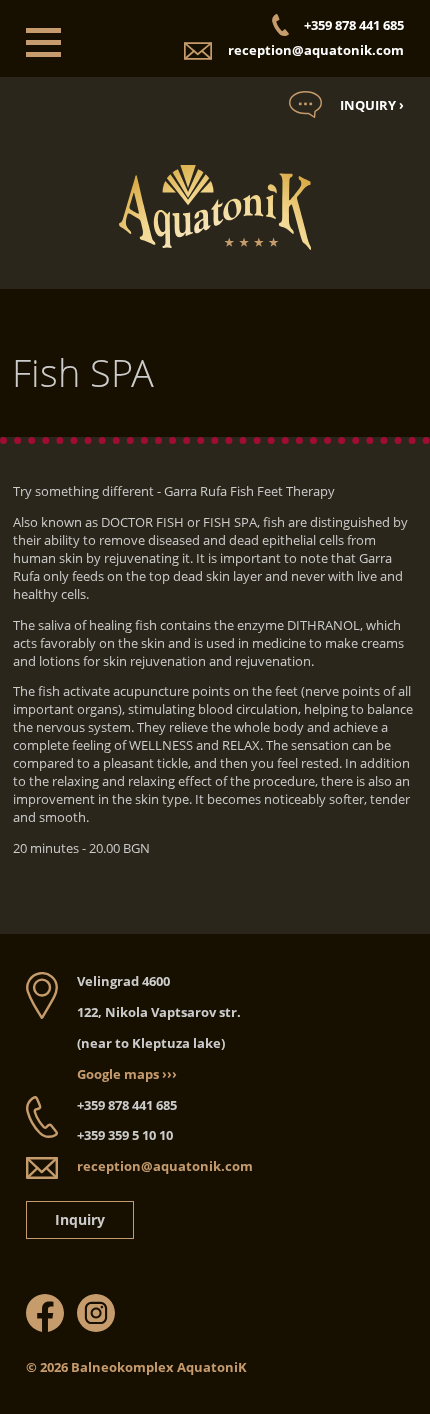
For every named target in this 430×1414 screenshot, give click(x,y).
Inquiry (80, 1219)
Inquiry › (372, 105)
